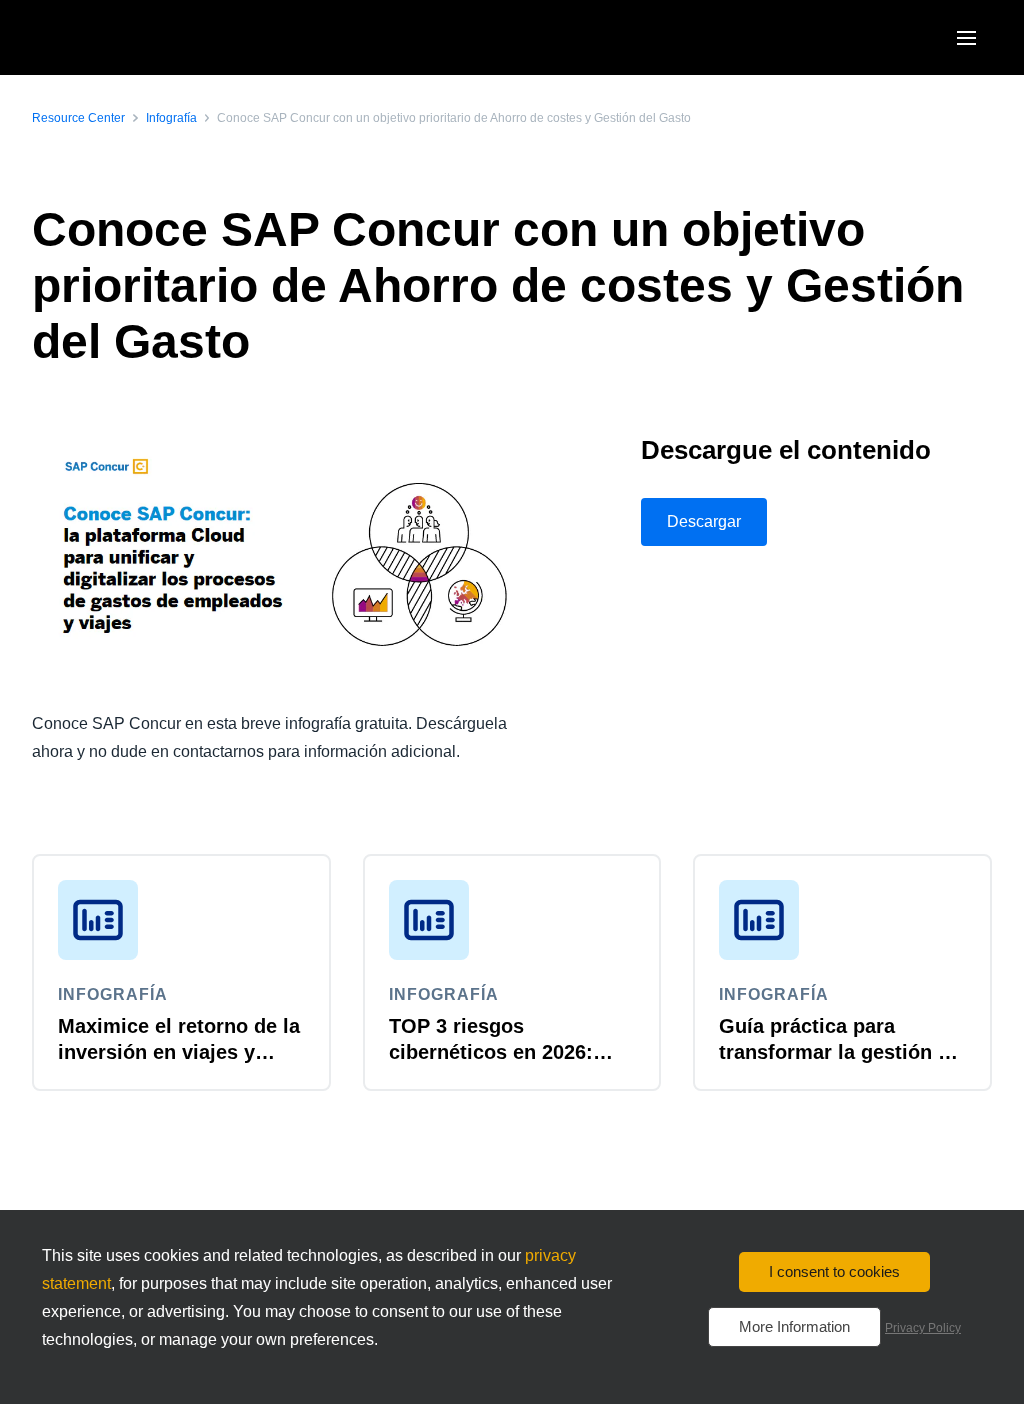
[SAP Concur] (124, 37)
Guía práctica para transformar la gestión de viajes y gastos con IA (840, 1052)
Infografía (171, 118)
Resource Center (78, 118)
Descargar (704, 521)
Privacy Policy (923, 1328)
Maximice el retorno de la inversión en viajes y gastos (179, 1052)
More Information (794, 1326)
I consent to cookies (834, 1271)
